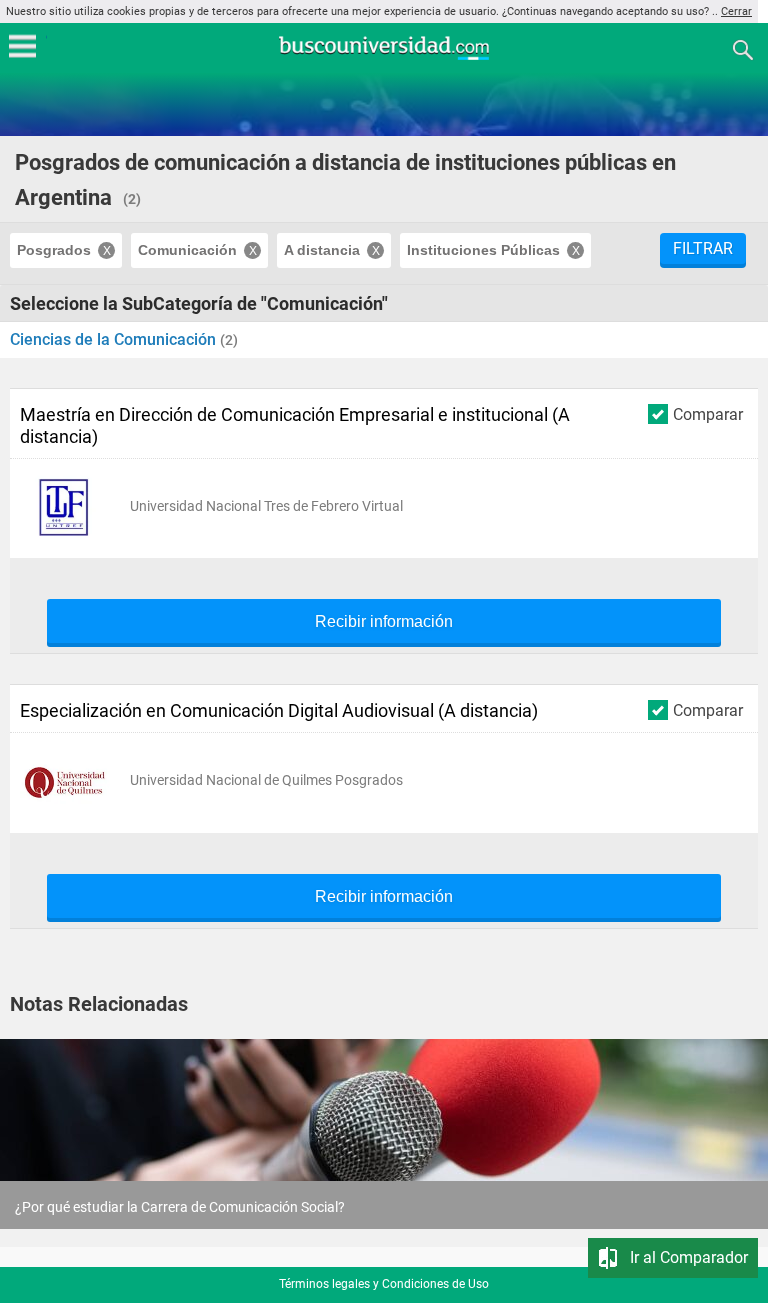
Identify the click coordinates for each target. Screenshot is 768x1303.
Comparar (708, 414)
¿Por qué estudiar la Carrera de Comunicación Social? (180, 1207)
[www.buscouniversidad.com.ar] (384, 57)
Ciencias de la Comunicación (115, 339)
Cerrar (736, 11)
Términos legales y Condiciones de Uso (384, 1284)
